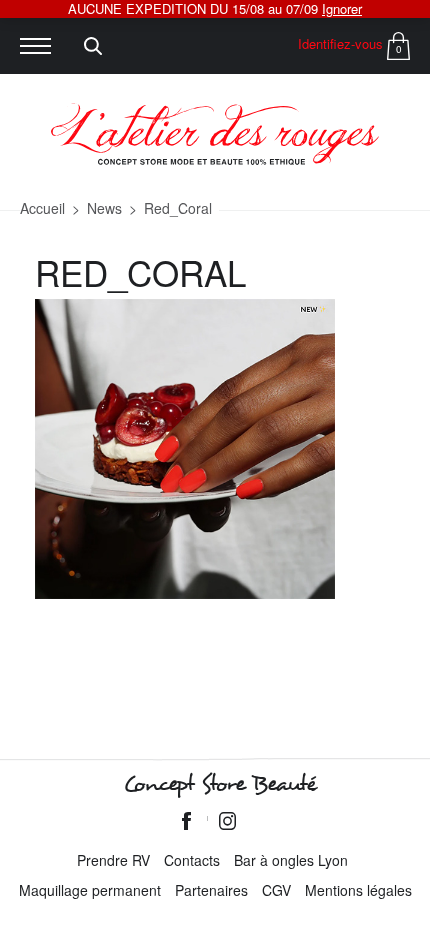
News (104, 208)
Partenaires (211, 890)
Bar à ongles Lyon (291, 860)
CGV (276, 890)
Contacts (192, 860)
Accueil (42, 208)
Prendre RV (113, 860)
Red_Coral (178, 208)
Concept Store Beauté (219, 784)
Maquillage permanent (90, 890)
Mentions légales (358, 890)
